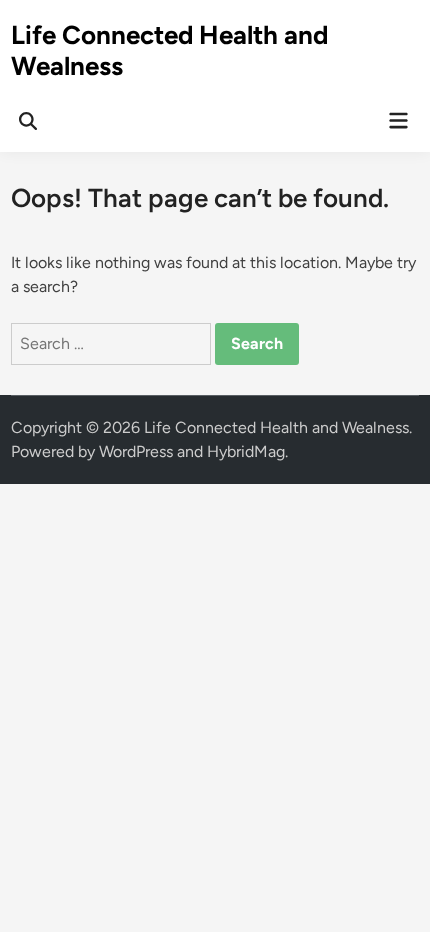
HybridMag (246, 451)
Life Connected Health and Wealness (169, 50)
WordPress (136, 451)
